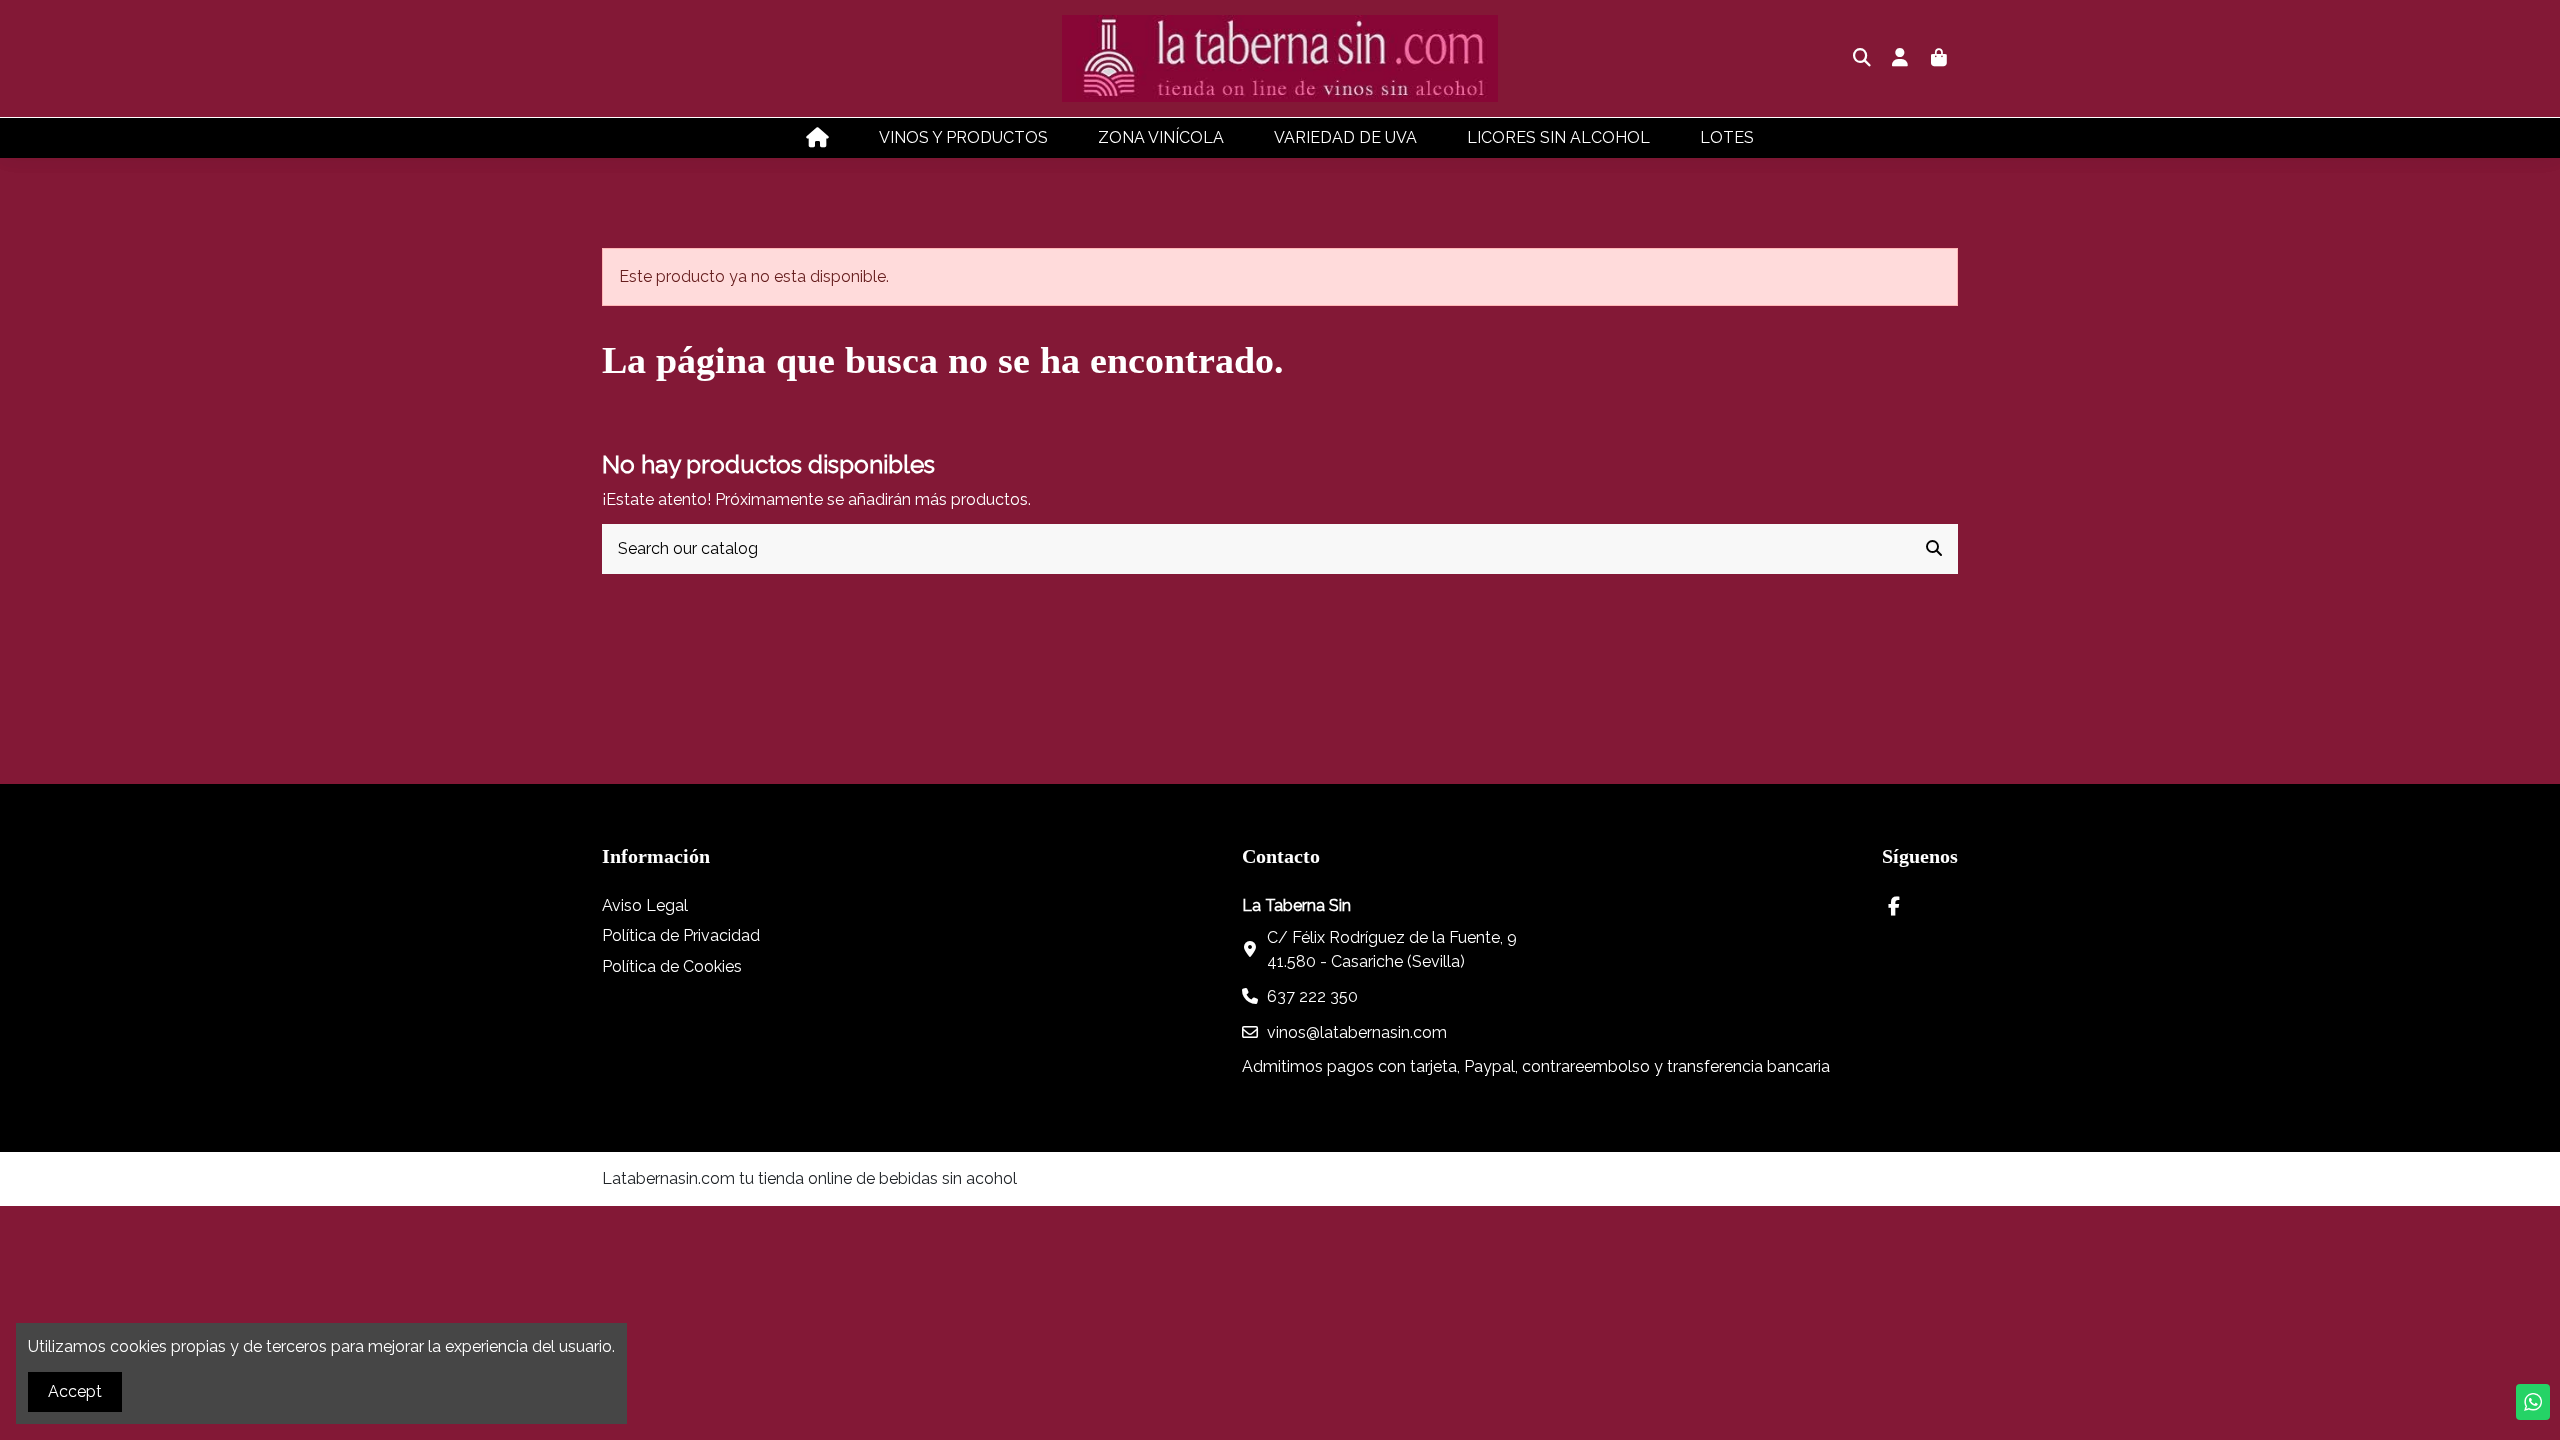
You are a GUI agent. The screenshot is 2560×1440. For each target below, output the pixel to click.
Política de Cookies (672, 966)
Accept (75, 1391)
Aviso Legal (645, 905)
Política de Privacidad (681, 935)
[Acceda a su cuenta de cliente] (1900, 59)
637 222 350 (1312, 996)
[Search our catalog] (1934, 549)
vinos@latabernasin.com (1357, 1032)
